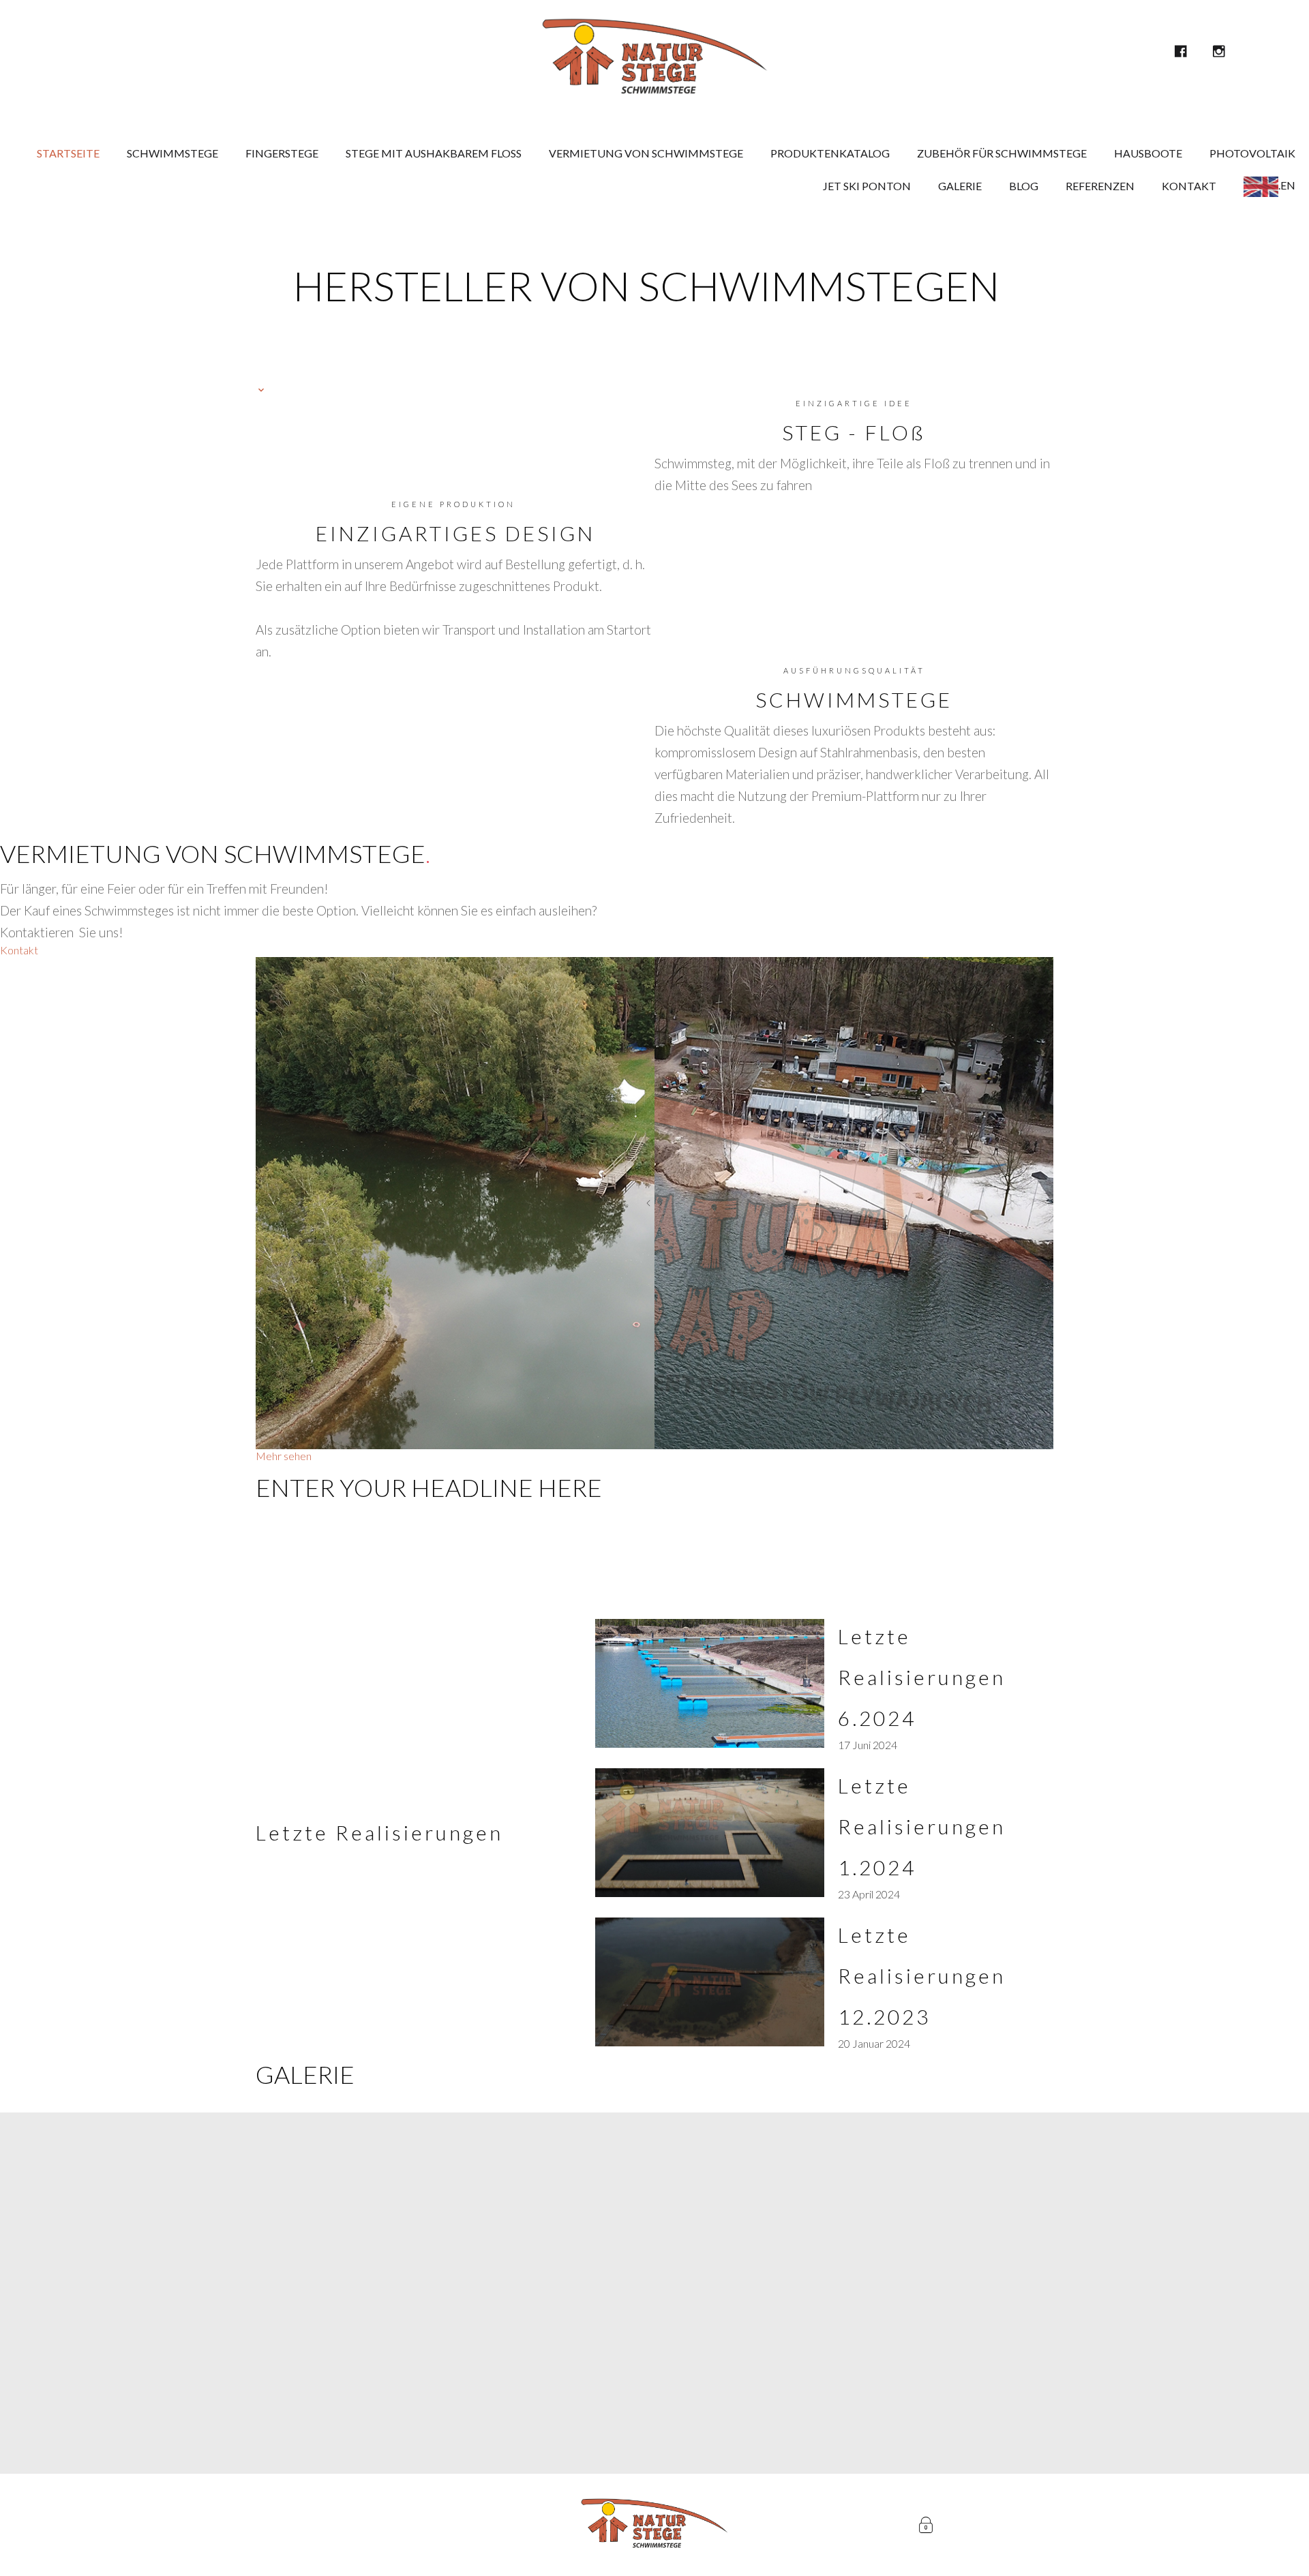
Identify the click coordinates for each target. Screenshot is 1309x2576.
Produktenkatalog (830, 153)
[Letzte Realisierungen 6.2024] (710, 1683)
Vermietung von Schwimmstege (646, 153)
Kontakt (1189, 186)
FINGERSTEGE (282, 153)
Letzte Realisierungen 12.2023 (922, 1975)
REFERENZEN (1100, 186)
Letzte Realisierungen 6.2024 (922, 1677)
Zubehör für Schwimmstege (1002, 153)
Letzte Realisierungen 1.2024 (922, 1826)
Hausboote (1148, 153)
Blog (1024, 186)
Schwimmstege (172, 153)
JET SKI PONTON (867, 186)
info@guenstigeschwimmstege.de (707, 2323)
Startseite (68, 153)
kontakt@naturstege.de (707, 2408)
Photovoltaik (1252, 153)
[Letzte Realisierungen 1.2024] (710, 1833)
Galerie (960, 186)
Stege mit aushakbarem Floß (434, 153)
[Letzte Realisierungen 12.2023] (710, 1982)
